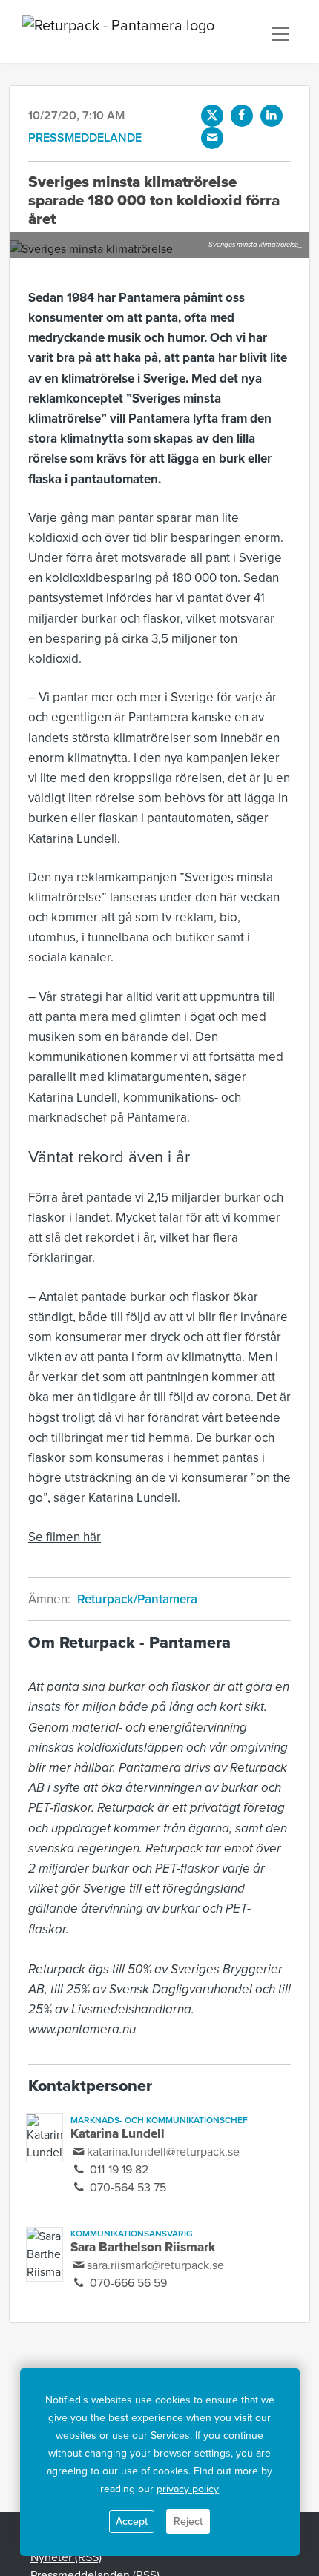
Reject (188, 2522)
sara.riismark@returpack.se (155, 2265)
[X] (212, 116)
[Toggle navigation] (280, 34)
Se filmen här (65, 1537)
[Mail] (212, 138)
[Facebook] (242, 116)
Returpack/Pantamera (137, 1599)
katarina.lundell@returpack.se (163, 2152)
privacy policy (188, 2489)
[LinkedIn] (272, 116)
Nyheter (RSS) (66, 2557)
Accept (132, 2522)
